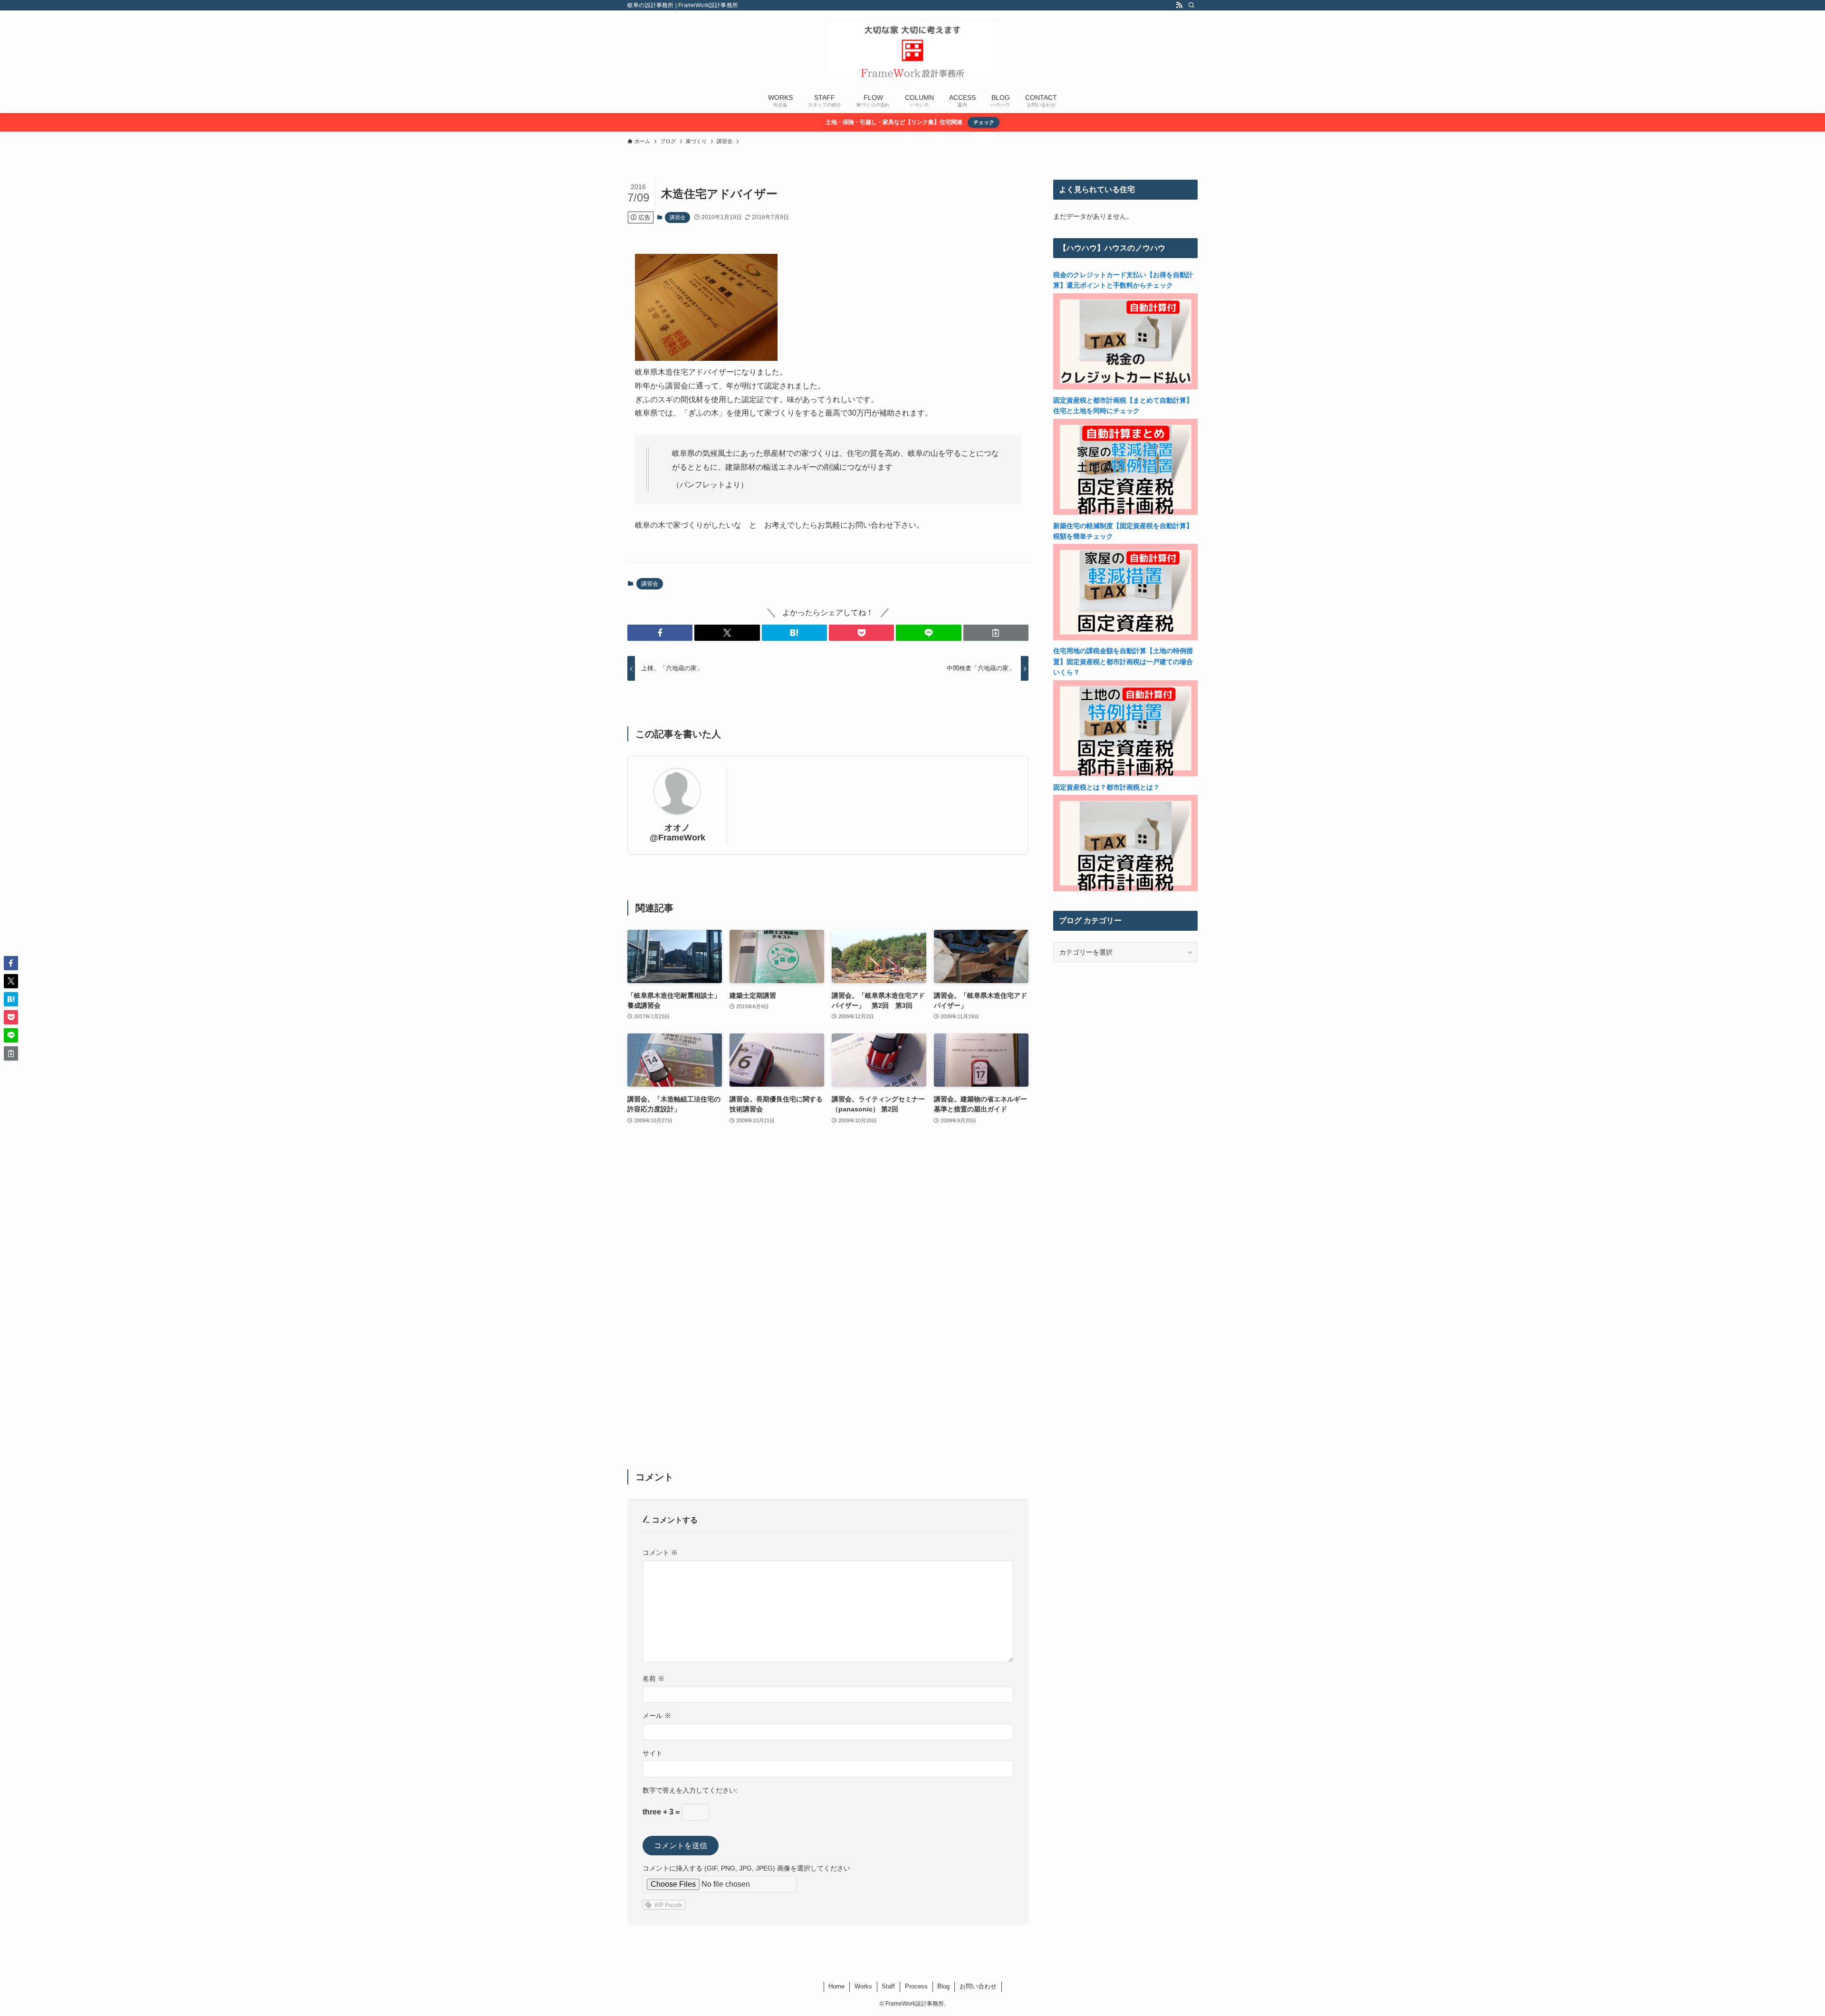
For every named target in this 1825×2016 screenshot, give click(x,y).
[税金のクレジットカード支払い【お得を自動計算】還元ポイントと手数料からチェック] (1125, 387)
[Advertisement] (828, 1303)
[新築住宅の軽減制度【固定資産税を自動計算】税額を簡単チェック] (1125, 638)
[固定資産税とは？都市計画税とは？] (1125, 889)
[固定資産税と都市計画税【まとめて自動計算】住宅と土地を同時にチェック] (1125, 512)
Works (863, 1986)
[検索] (1191, 5)
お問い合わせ (978, 1986)
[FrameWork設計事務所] (912, 50)
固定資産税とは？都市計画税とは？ (1106, 787)
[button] (660, 633)
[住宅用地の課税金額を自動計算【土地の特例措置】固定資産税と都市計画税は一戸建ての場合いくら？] (1125, 774)
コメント (660, 1553)
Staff (888, 1986)
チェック (984, 122)
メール (657, 1716)
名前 (653, 1678)
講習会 (677, 217)
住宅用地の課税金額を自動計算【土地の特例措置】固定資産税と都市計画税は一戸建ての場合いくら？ (1123, 661)
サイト (653, 1753)
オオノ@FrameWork (677, 833)
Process (916, 1986)
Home (836, 1986)
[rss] (1179, 5)
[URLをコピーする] (996, 633)
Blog (943, 1986)
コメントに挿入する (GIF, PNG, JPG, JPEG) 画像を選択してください (746, 1868)
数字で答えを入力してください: (690, 1790)
